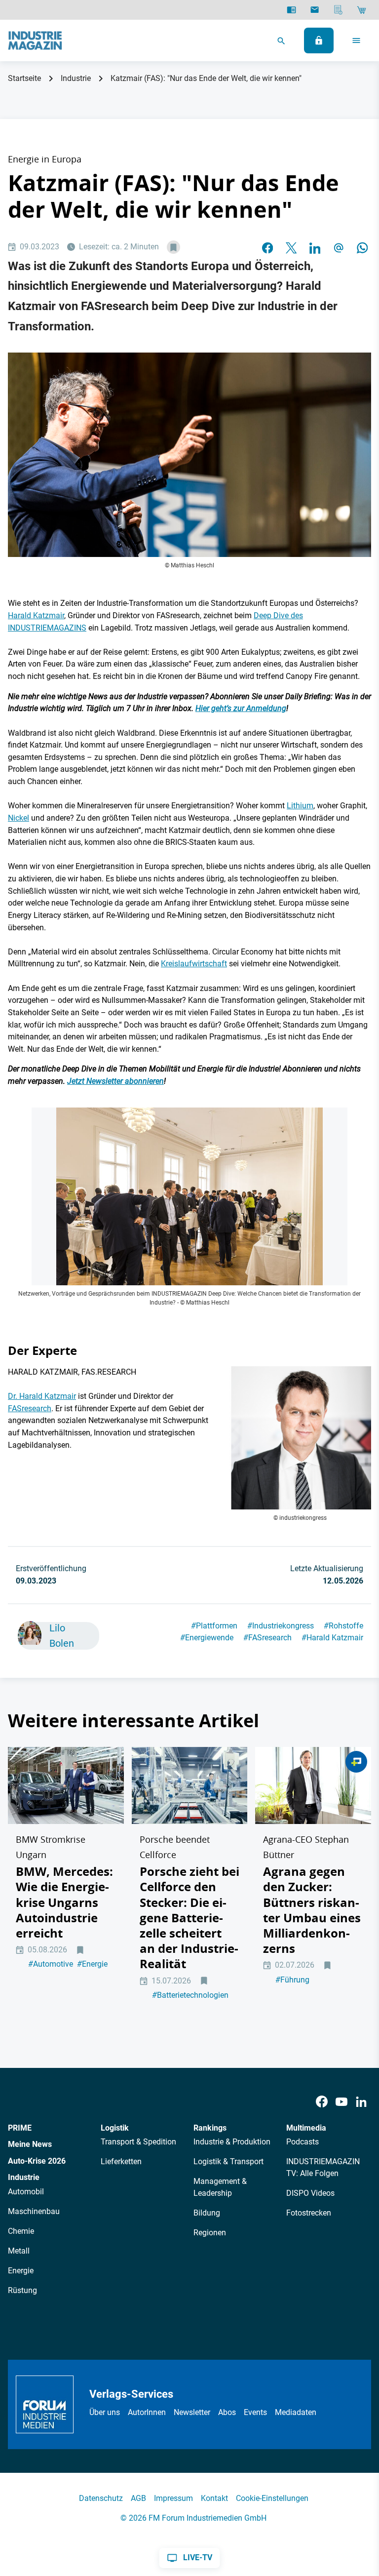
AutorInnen (147, 2412)
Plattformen (214, 1626)
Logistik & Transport (228, 2161)
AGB (138, 2498)
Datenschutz (101, 2498)
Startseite (24, 78)
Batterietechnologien (190, 1995)
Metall (19, 2251)
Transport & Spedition (138, 2142)
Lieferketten (121, 2161)
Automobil (26, 2192)
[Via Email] (339, 247)
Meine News (30, 2144)
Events (255, 2412)
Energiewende (207, 1638)
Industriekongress (281, 1626)
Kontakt (214, 2498)
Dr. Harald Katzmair (42, 1396)
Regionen (210, 2233)
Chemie (21, 2231)
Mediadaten (296, 2412)
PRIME (20, 2128)
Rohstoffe (343, 1626)
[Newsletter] (315, 10)
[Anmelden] (319, 40)
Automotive (51, 1964)
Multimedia (306, 2128)
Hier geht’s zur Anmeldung (241, 708)
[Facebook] (322, 2102)
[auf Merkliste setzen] (173, 247)
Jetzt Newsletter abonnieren (115, 1081)
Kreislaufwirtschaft (194, 964)
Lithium (300, 806)
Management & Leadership (220, 2187)
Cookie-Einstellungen (272, 2498)
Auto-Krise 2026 (37, 2161)
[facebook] (267, 247)
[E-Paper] (291, 10)
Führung (292, 1980)
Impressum (173, 2498)
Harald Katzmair (36, 615)
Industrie (76, 78)
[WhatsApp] (362, 247)
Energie (92, 1964)
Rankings (210, 2128)
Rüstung (22, 2290)
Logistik (115, 2128)
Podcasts (303, 2142)
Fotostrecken (309, 2213)
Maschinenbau (34, 2211)
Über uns (105, 2412)
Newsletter (192, 2412)
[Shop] (361, 10)
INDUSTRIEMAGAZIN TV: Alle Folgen (323, 2167)
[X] (291, 247)
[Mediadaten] (338, 10)
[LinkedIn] (315, 247)
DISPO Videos (310, 2193)
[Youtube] (341, 2102)
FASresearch (30, 1408)
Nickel (19, 818)
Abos (227, 2412)
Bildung (207, 2213)
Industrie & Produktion (232, 2142)
